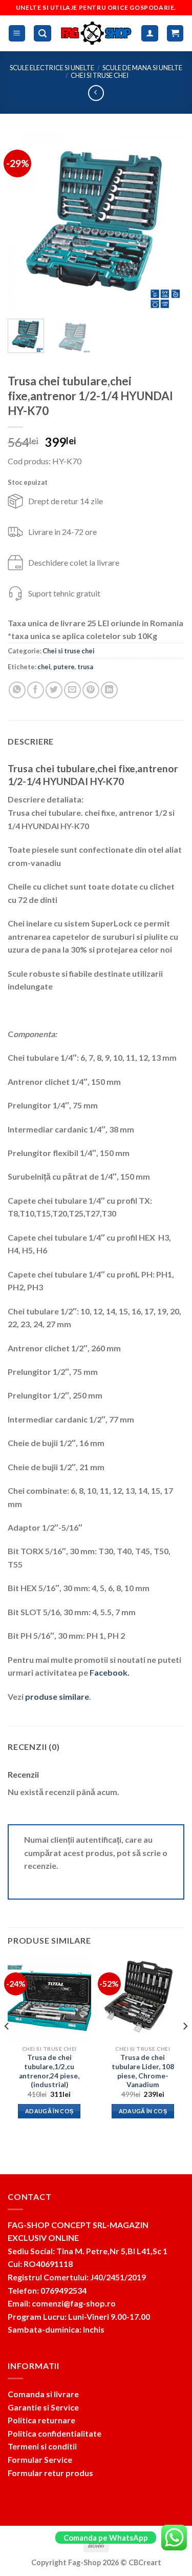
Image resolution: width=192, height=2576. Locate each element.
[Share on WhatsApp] (17, 690)
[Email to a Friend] (72, 690)
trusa (85, 667)
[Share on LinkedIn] (109, 690)
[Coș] (175, 34)
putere (64, 667)
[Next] (168, 223)
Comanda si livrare (43, 2394)
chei (44, 667)
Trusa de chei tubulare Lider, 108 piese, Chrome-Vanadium (143, 2071)
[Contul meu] (150, 34)
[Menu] (17, 34)
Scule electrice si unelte (52, 68)
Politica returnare (41, 2420)
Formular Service (40, 2459)
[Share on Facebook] (36, 690)
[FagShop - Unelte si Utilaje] (97, 33)
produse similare (57, 1696)
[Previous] (24, 223)
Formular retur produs (50, 2473)
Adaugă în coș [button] (49, 2111)
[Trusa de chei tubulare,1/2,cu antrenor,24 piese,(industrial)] (49, 1999)
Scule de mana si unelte (142, 68)
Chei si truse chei (100, 75)
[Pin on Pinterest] (91, 690)
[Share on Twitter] (54, 690)
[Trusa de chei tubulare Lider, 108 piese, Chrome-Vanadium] (143, 1999)
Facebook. (110, 1672)
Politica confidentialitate (55, 2433)
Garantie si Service (43, 2407)
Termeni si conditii (42, 2446)
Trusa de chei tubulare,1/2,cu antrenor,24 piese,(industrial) (49, 2071)
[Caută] (42, 34)
